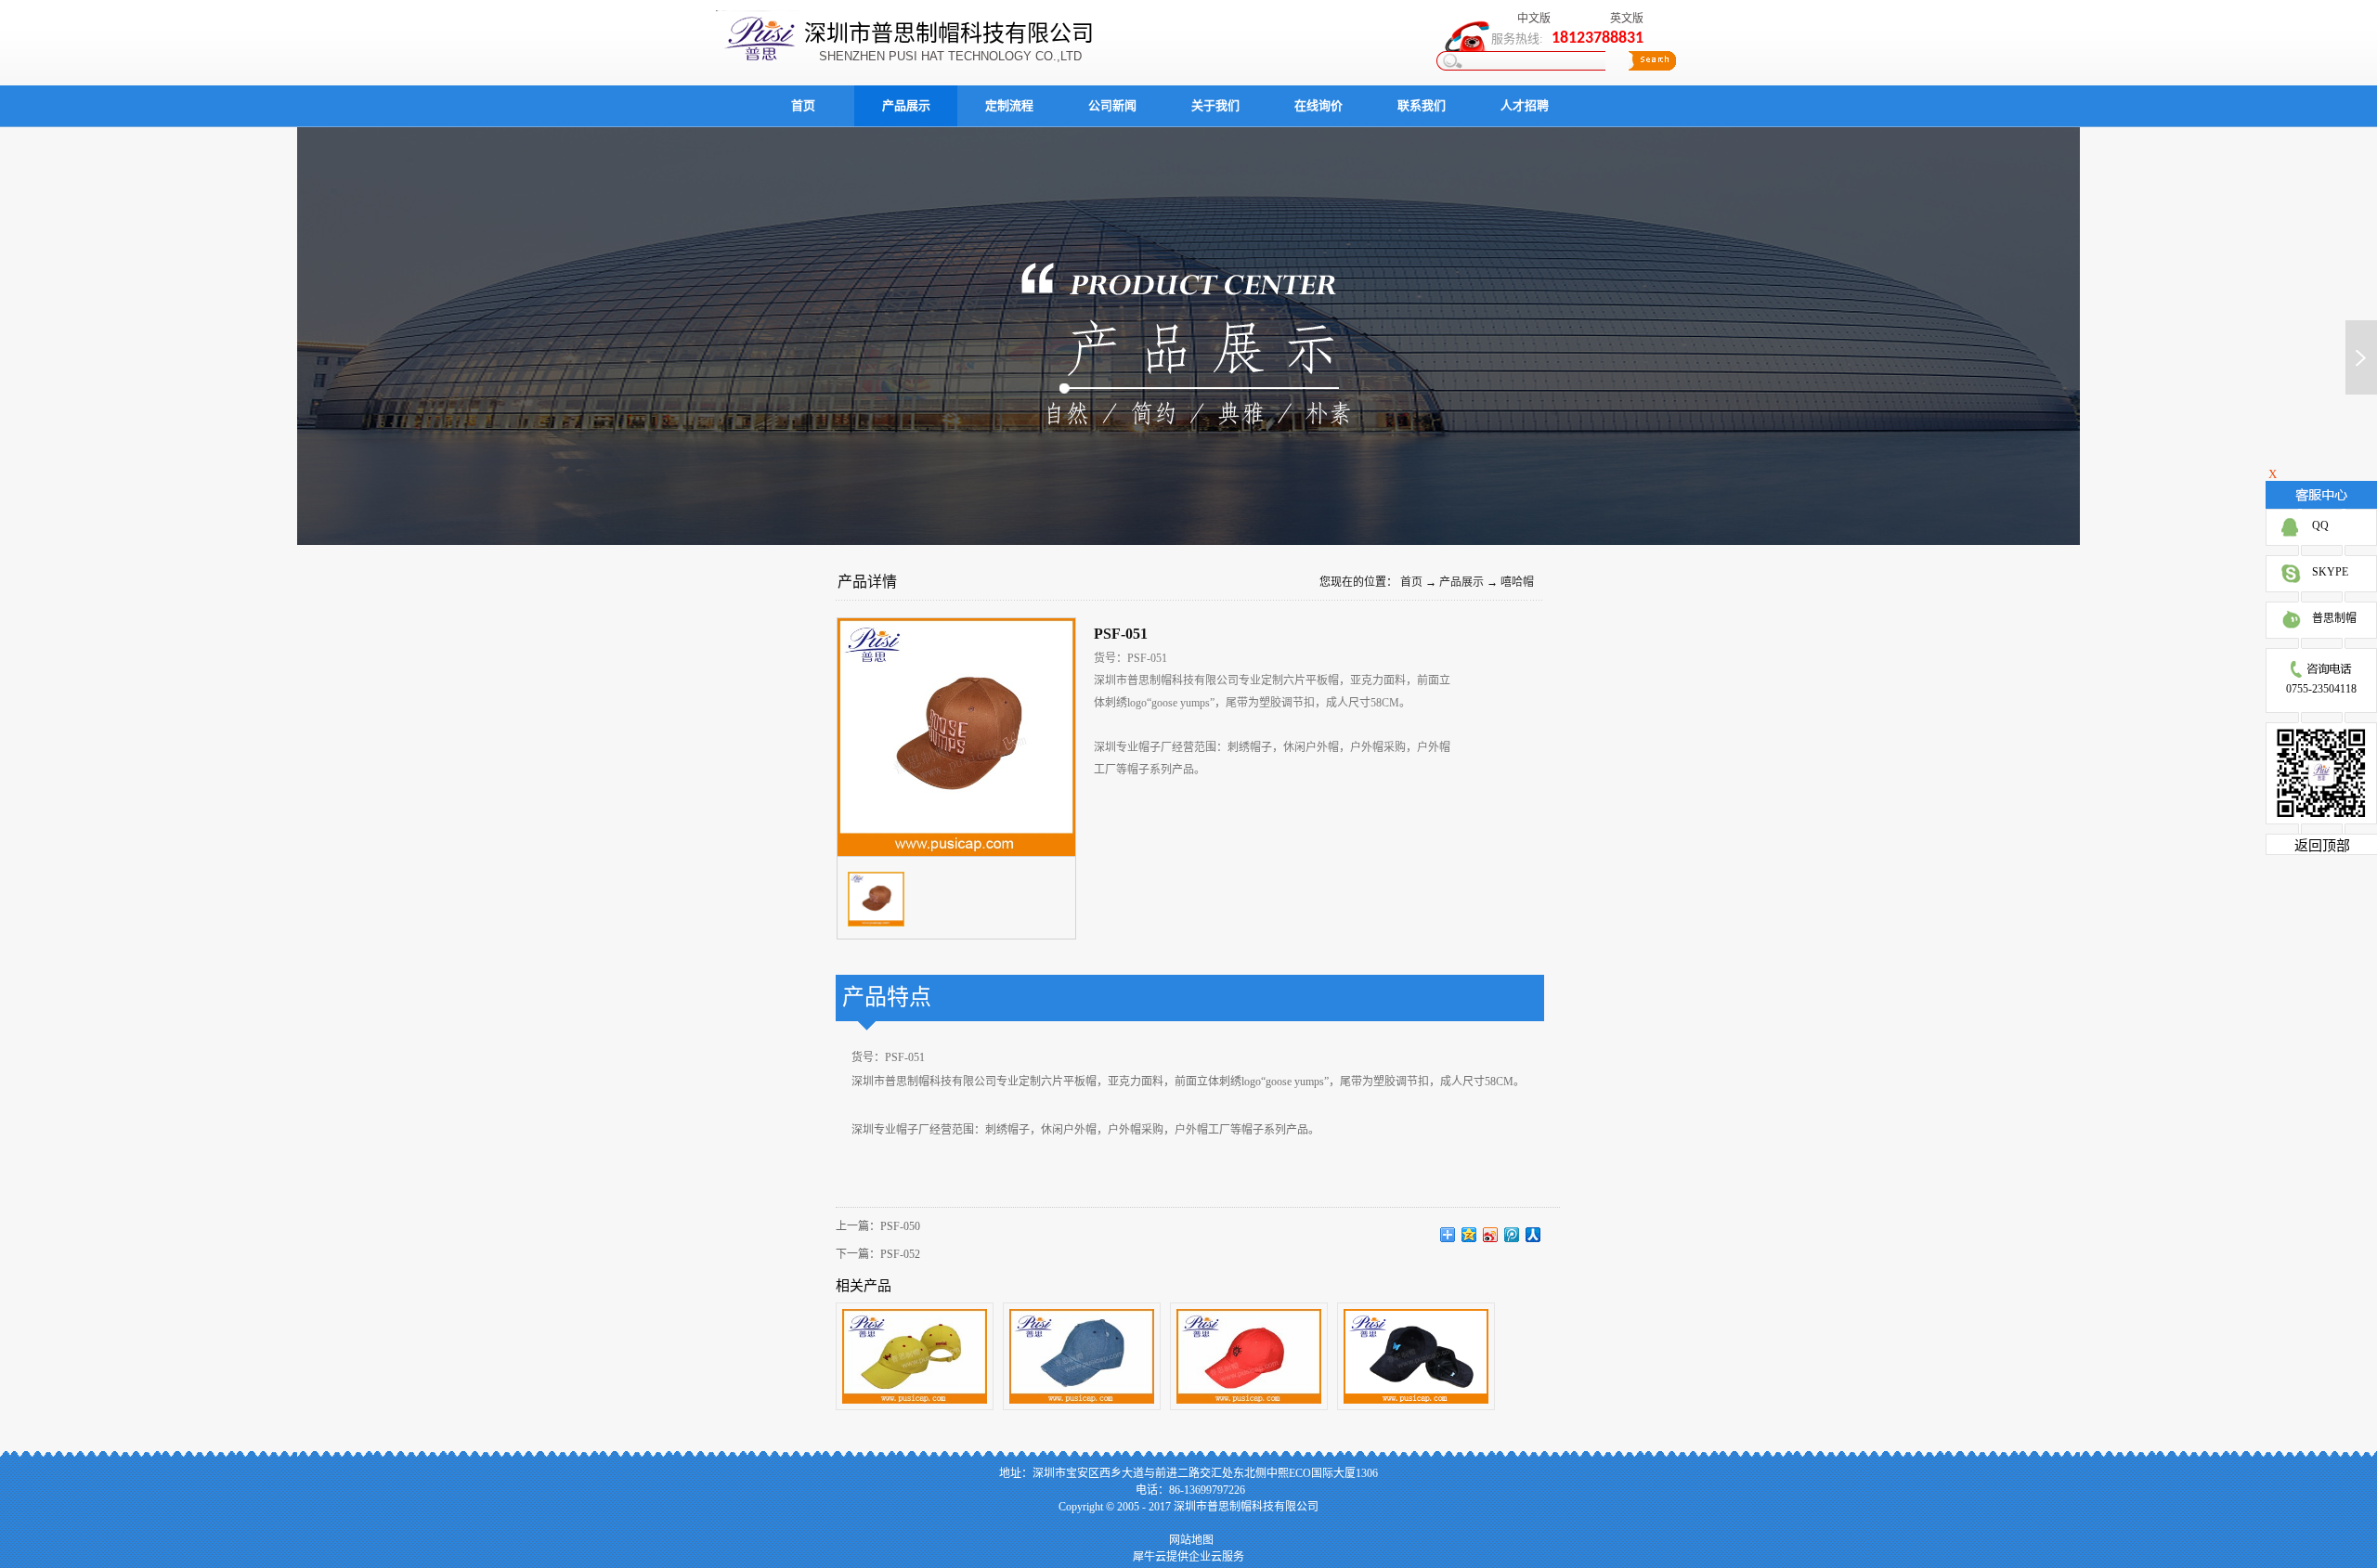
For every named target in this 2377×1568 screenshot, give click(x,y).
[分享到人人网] (1533, 1235)
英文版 (1627, 19)
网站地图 (1188, 1540)
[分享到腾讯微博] (1512, 1235)
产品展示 (1461, 582)
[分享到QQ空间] (1469, 1235)
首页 (803, 105)
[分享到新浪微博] (1491, 1235)
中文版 (1534, 19)
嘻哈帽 (1517, 582)
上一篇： (878, 1226)
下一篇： (878, 1254)
